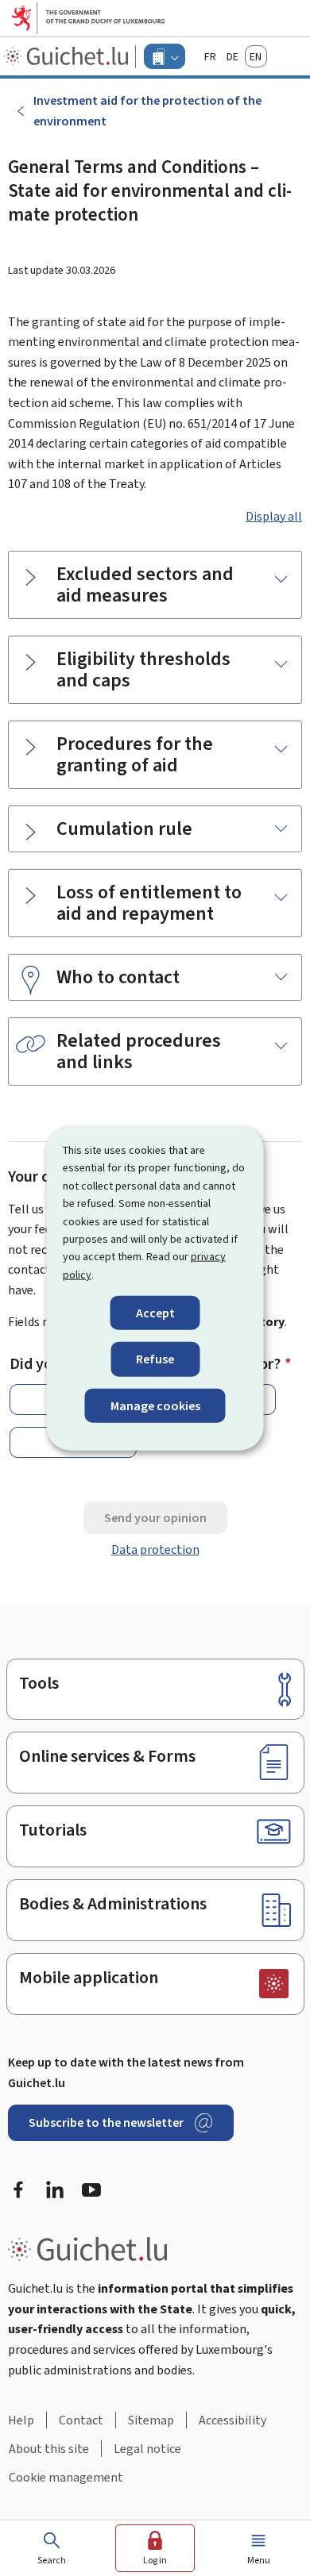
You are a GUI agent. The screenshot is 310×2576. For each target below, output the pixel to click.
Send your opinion (155, 1518)
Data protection (155, 1549)
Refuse (155, 1359)
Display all (274, 516)
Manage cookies (155, 1405)
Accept (155, 1313)
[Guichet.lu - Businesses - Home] (68, 56)
